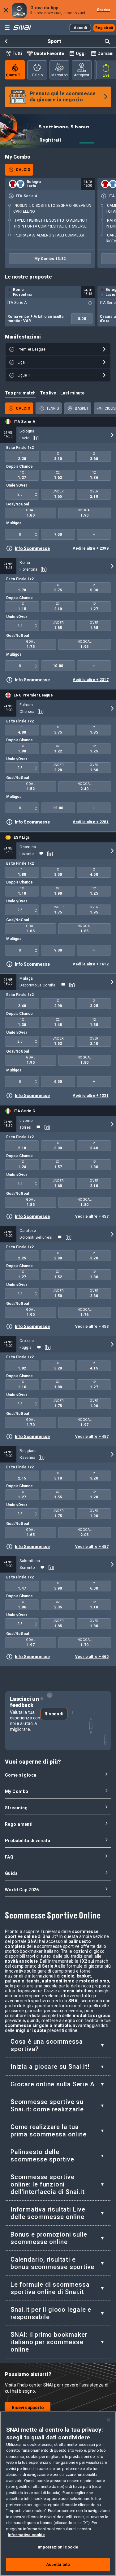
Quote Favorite (49, 53)
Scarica (104, 10)
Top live (48, 393)
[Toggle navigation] (7, 28)
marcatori (60, 75)
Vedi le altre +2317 (91, 680)
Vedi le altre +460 (92, 1657)
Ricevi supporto (28, 2408)
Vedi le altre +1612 (91, 964)
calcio (37, 75)
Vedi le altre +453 (92, 1326)
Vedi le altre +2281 (91, 822)
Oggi (81, 53)
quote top (15, 75)
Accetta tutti (58, 2564)
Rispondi (54, 1714)
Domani (105, 53)
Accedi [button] (80, 28)
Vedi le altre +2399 (91, 548)
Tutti (17, 53)
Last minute (72, 393)
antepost (82, 75)
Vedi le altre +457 (92, 1216)
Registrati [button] (104, 28)
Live (106, 75)
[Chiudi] (109, 2420)
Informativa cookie (26, 2535)
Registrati (50, 140)
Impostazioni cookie (58, 2547)
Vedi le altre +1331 (91, 1096)
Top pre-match (20, 393)
